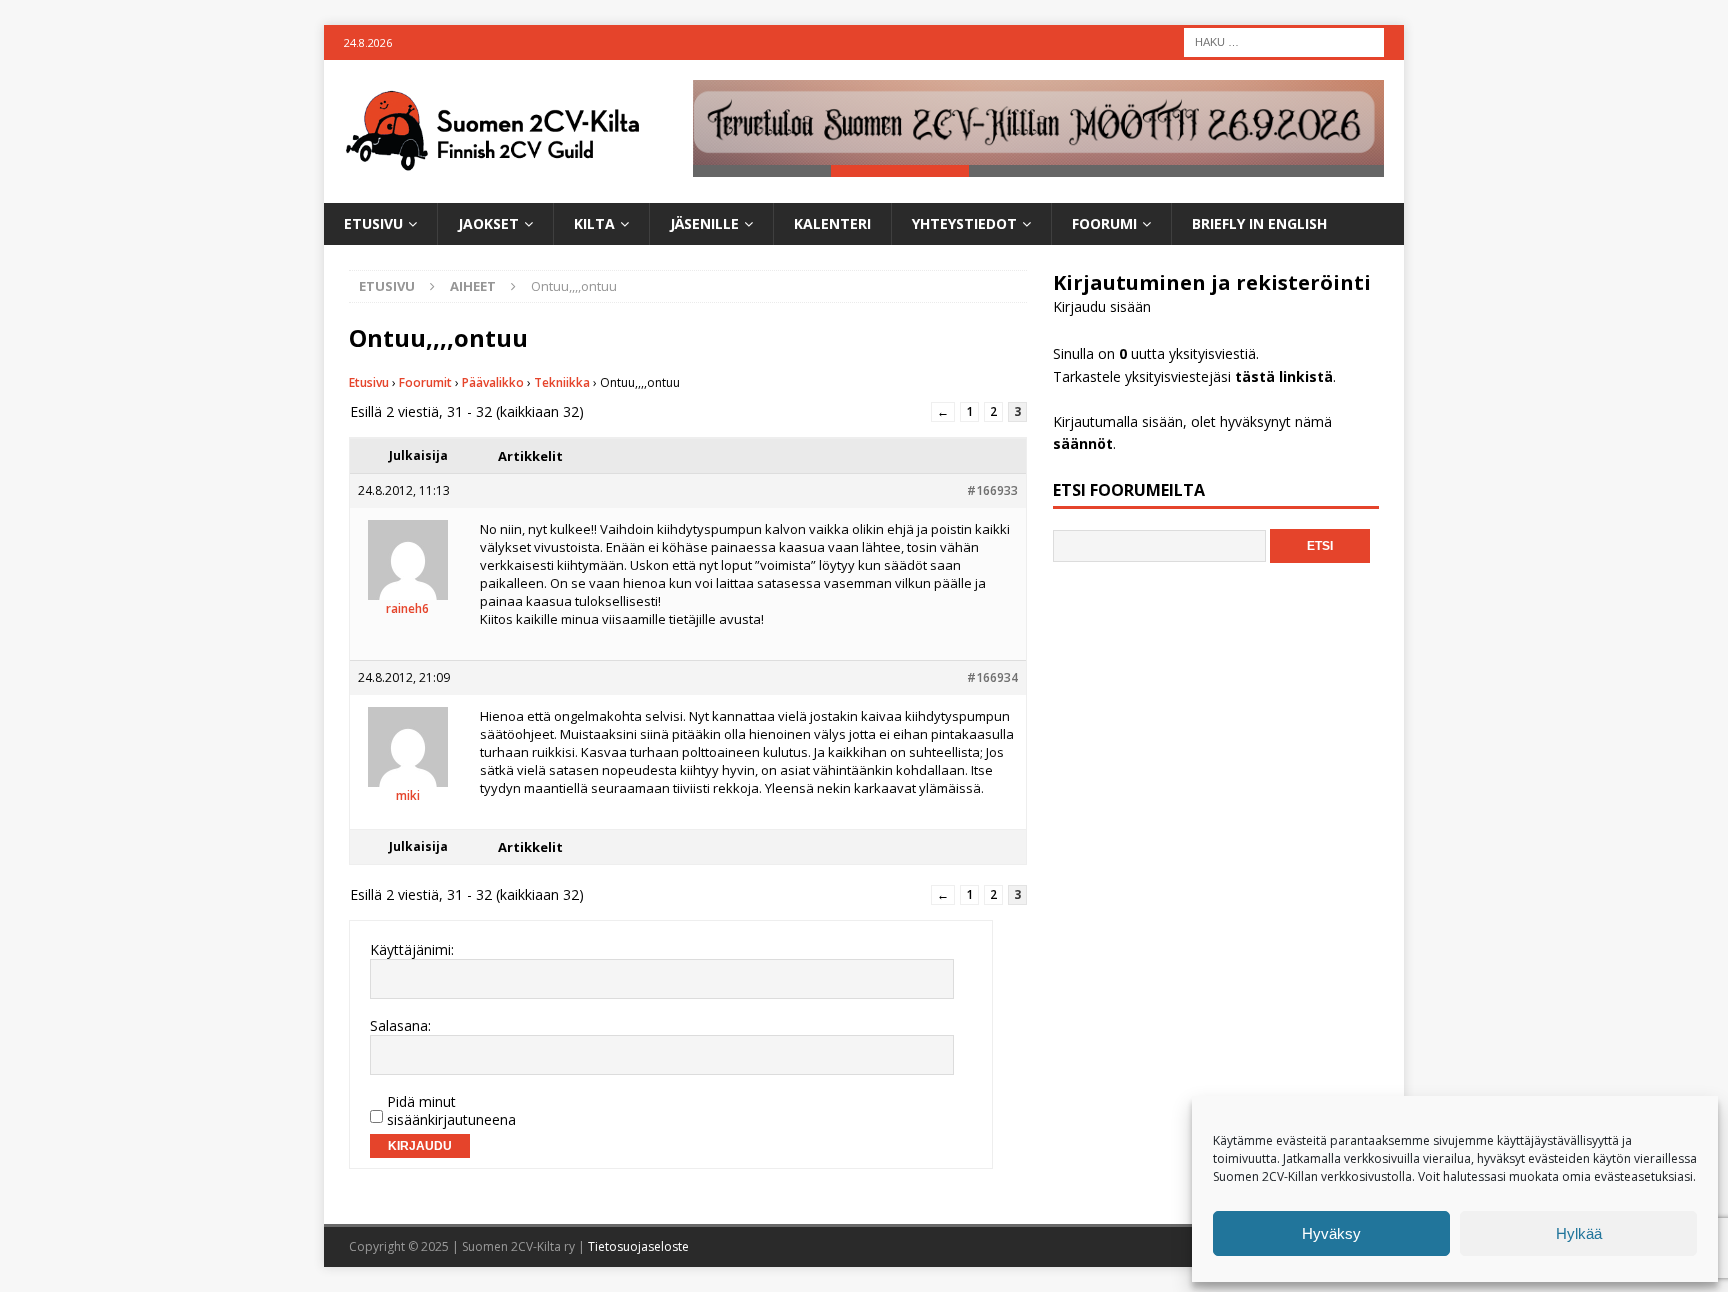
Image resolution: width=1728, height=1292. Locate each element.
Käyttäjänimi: (412, 950)
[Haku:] (1284, 40)
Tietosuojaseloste (638, 1246)
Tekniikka (562, 382)
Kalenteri (832, 223)
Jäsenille (704, 223)
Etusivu (373, 223)
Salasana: (400, 1026)
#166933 (992, 490)
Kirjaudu (420, 1146)
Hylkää (1579, 1233)
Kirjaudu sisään (1102, 306)
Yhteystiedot (964, 223)
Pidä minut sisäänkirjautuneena (451, 1111)
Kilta (594, 223)
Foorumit (425, 382)
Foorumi (1104, 223)
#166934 (992, 677)
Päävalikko (493, 382)
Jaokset (488, 223)
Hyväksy (1331, 1233)
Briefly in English (1259, 223)
